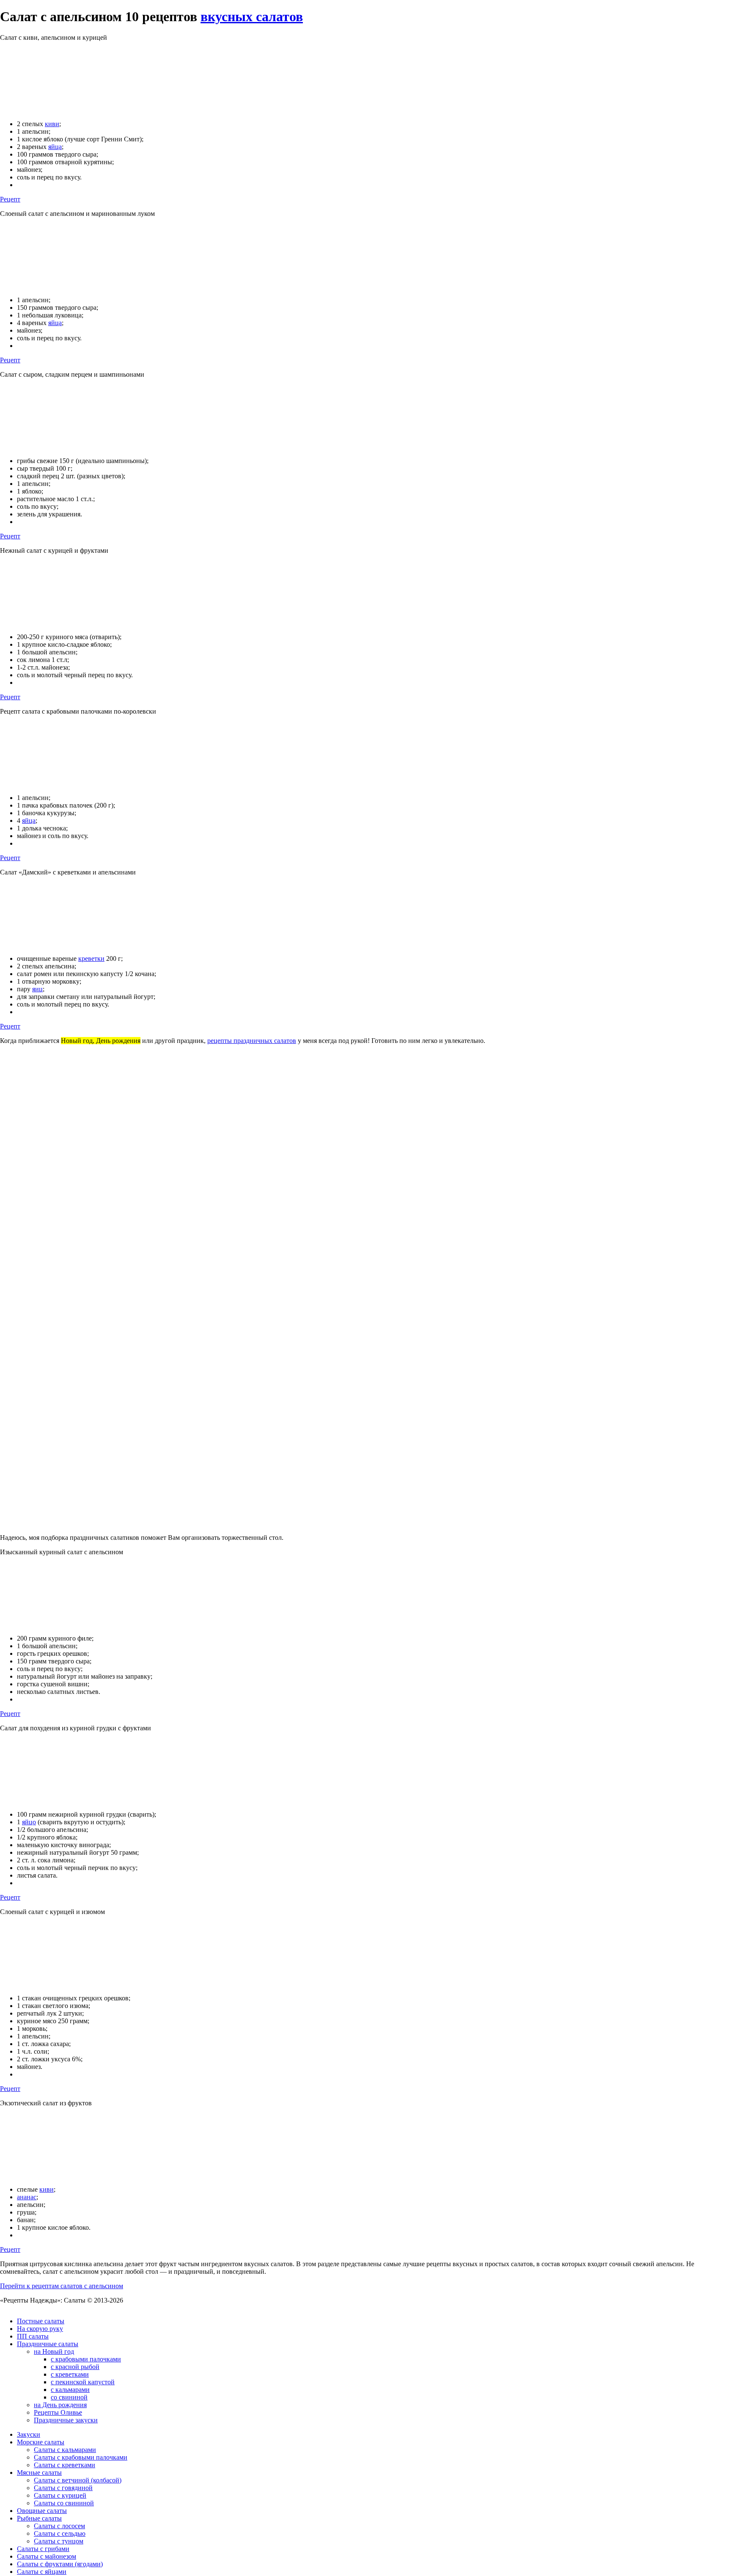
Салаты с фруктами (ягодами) (60, 2564)
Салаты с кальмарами (65, 2450)
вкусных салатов (252, 17)
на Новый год (54, 2351)
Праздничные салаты (48, 2344)
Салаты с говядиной (63, 2488)
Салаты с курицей (60, 2495)
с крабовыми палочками (86, 2359)
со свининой (69, 2397)
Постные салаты (41, 2321)
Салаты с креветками (65, 2465)
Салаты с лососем (59, 2526)
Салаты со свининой (64, 2503)
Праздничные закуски (66, 2420)
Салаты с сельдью (60, 2533)
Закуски (29, 2434)
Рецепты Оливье (58, 2412)
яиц (37, 989)
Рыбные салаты (39, 2518)
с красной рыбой (75, 2367)
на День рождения (60, 2405)
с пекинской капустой (83, 2382)
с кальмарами (70, 2390)
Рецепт (10, 199)
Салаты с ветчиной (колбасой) (78, 2480)
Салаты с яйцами (42, 2572)
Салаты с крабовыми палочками (81, 2457)
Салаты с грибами (43, 2549)
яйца (55, 147)
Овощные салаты (42, 2511)
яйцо (29, 1822)
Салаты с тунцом (59, 2541)
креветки (91, 958)
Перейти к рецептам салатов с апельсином (62, 2286)
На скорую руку (40, 2329)
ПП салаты (33, 2336)
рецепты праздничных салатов (252, 1041)
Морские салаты (41, 2442)
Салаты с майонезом (47, 2556)
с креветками (70, 2374)
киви (52, 124)
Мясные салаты (39, 2473)
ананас (27, 2197)
